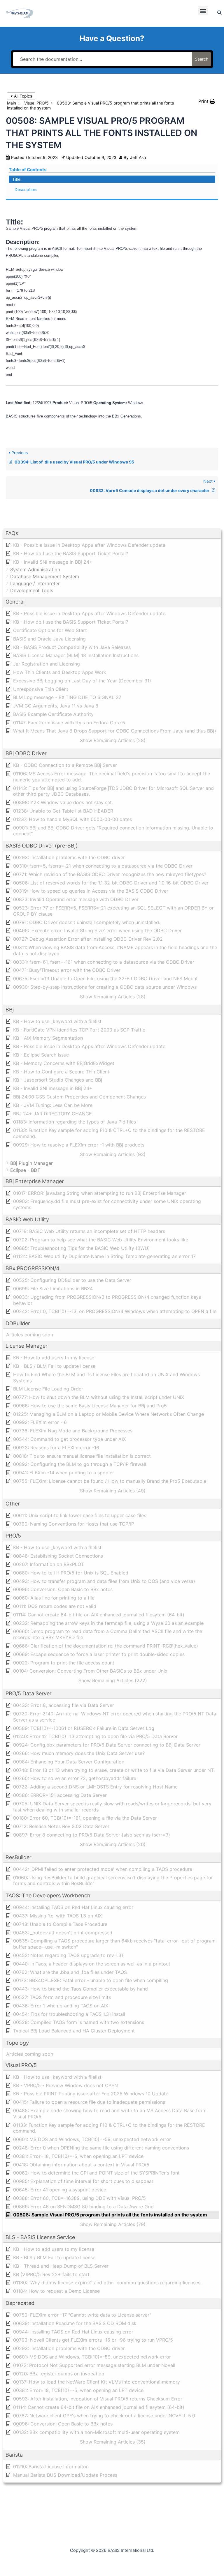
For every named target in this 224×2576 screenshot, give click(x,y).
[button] (203, 11)
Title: (17, 179)
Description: (26, 189)
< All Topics (21, 96)
